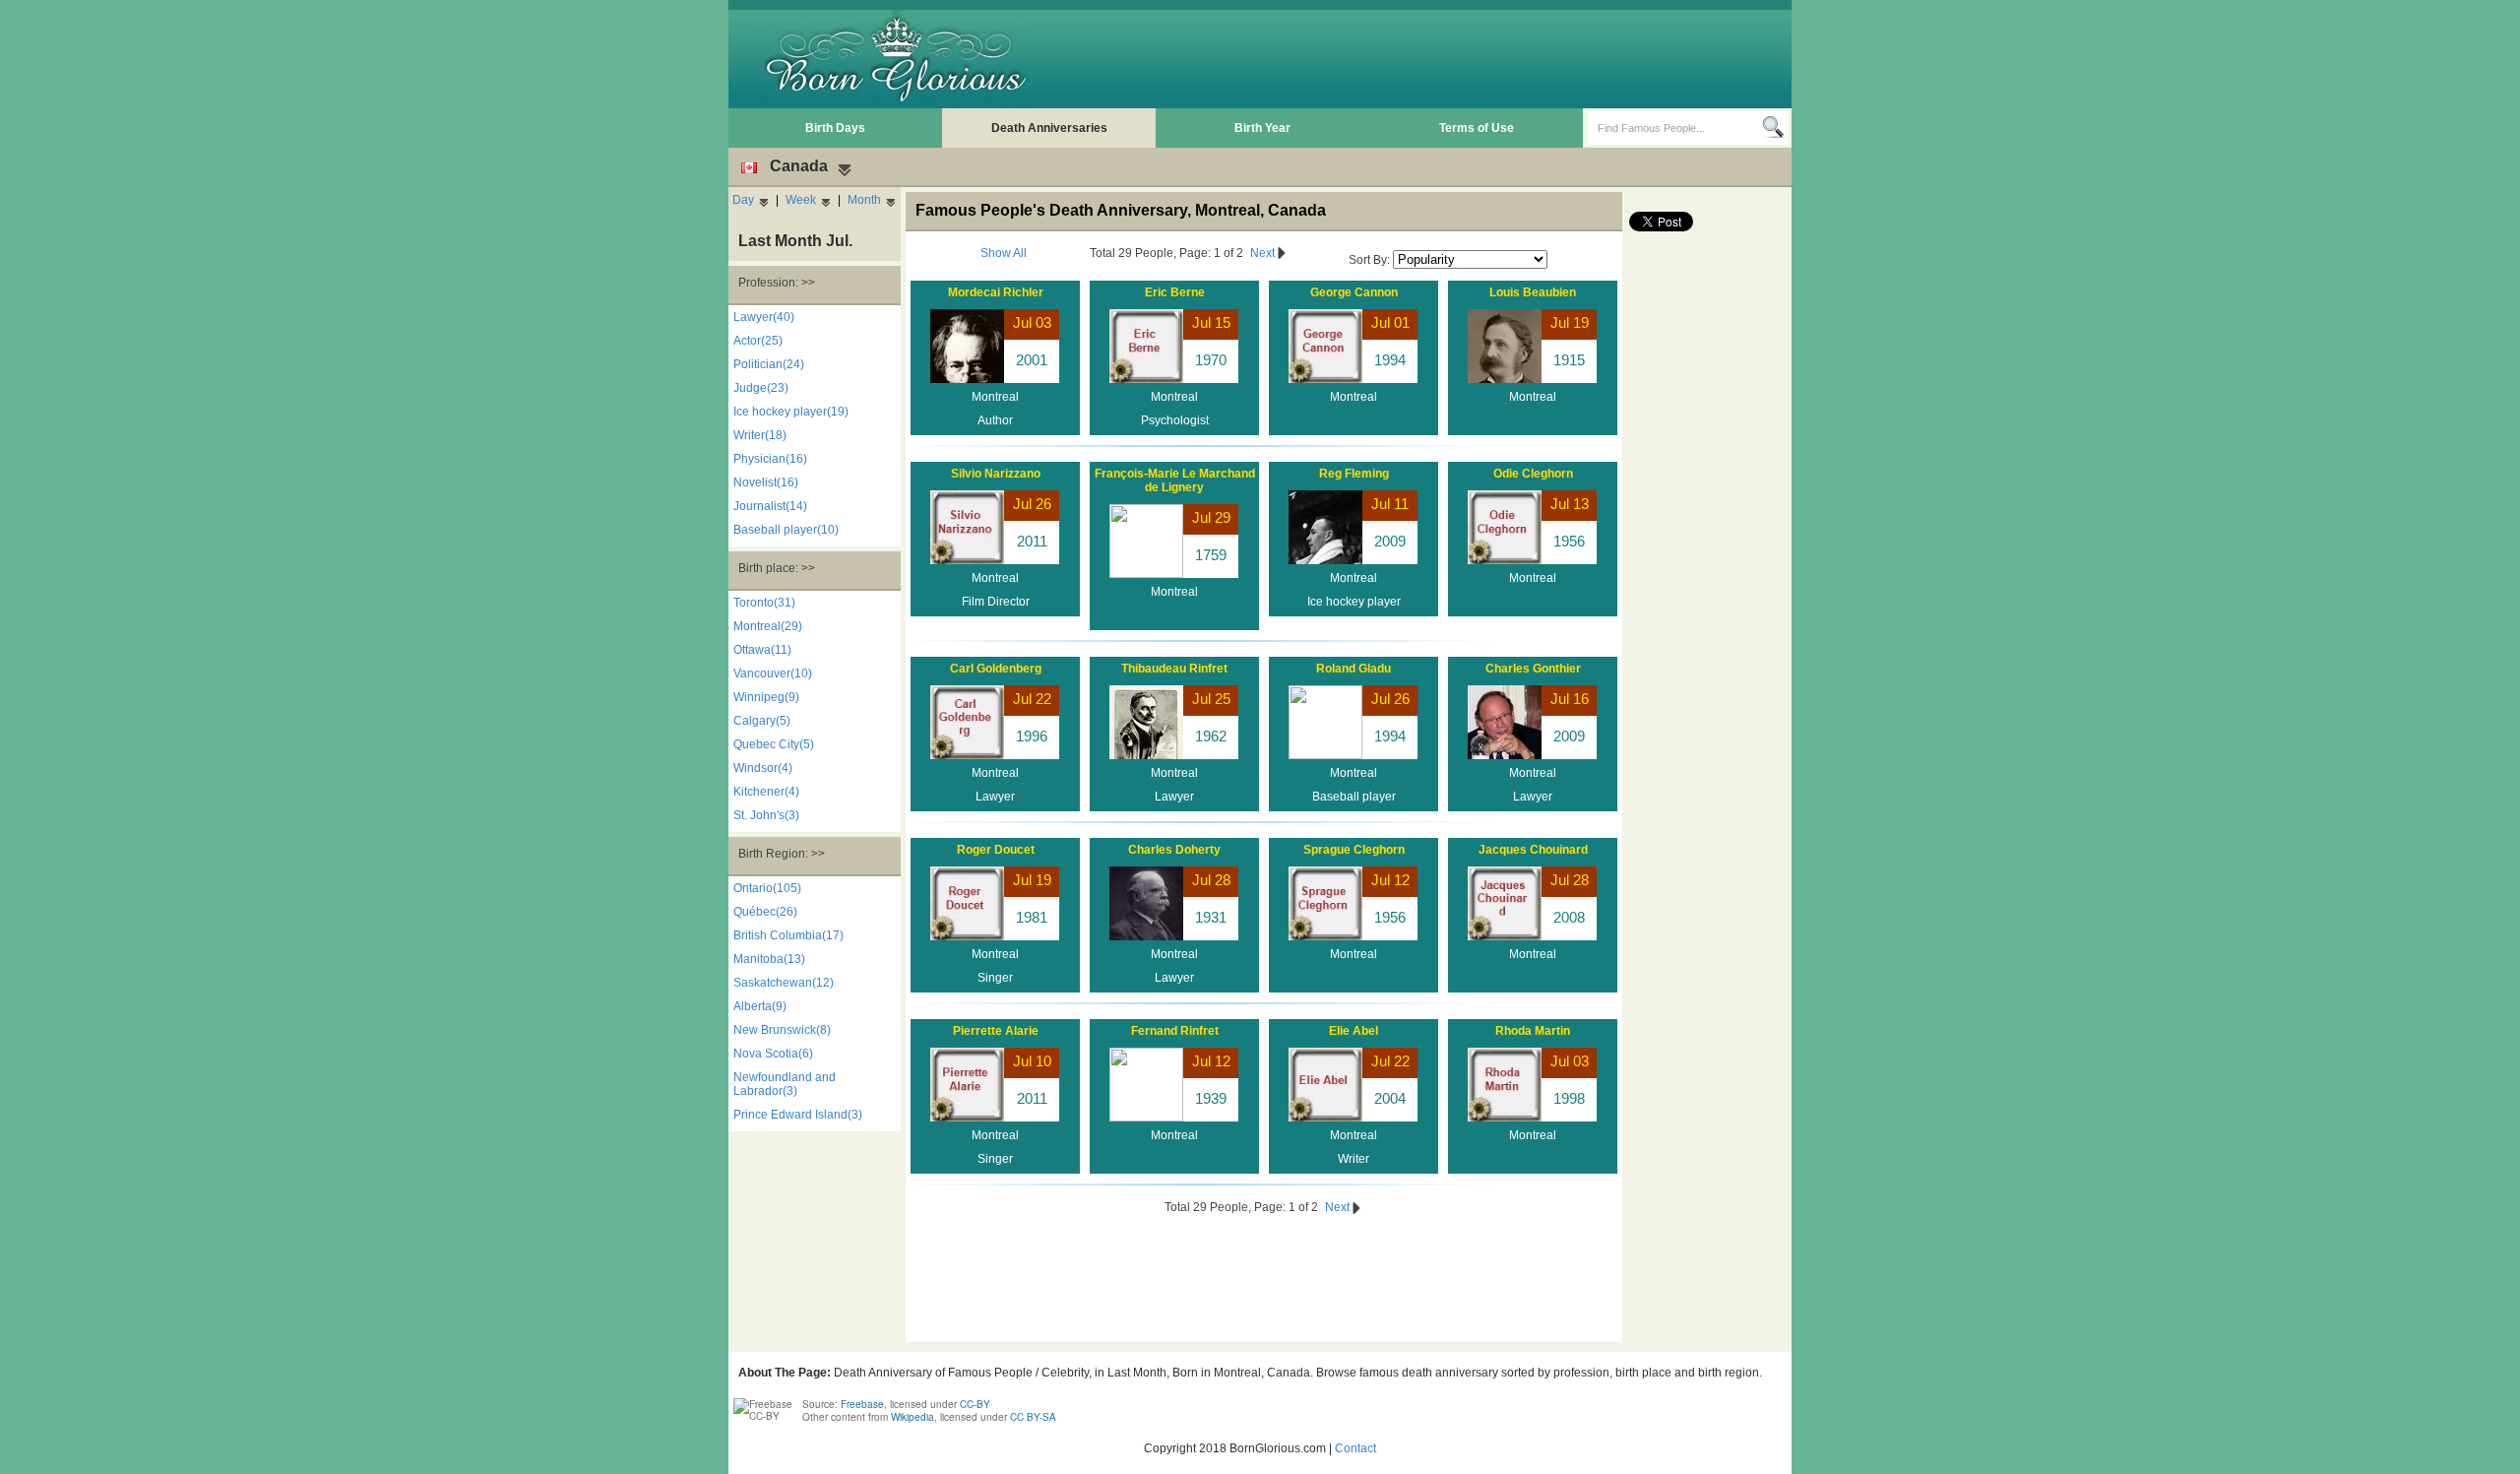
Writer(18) (760, 435)
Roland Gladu (1354, 669)
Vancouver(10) (773, 673)
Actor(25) (758, 341)
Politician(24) (769, 364)
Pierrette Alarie (996, 1031)
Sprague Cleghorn (1354, 850)
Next (1264, 253)
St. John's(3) (766, 815)
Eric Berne (1175, 292)
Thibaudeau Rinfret (1174, 669)
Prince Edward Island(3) (798, 1115)
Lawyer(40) (764, 317)
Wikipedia (913, 1417)
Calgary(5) (762, 721)
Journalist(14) (770, 506)
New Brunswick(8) (782, 1030)
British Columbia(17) (788, 935)
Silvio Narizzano (996, 474)
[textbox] (1675, 128)
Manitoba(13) (769, 959)
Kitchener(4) (766, 792)
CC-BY (975, 1404)
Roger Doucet (996, 850)
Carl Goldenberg (996, 669)
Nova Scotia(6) (773, 1054)
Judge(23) (761, 388)
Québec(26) (765, 912)
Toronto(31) (764, 603)
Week (801, 200)
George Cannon (1354, 292)
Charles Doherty (1174, 850)
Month (864, 200)
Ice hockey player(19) (791, 412)
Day (743, 200)
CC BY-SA (1033, 1417)
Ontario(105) (767, 888)
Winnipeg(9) (766, 697)
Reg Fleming (1354, 474)
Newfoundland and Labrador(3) (785, 1084)
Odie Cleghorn (1533, 474)
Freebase (862, 1404)
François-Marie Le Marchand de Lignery (1175, 481)
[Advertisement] (1428, 59)
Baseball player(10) (786, 530)
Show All (1004, 253)
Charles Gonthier (1533, 669)
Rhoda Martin (1533, 1031)
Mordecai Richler (996, 292)
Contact (1355, 1448)
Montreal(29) (768, 626)
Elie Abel (1354, 1031)
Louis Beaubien (1533, 292)
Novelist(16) (766, 482)
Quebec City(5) (774, 744)
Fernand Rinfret (1175, 1031)
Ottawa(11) (762, 650)
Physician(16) (770, 459)
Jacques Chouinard (1533, 850)
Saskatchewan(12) (784, 983)
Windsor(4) (763, 768)
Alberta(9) (760, 1006)
